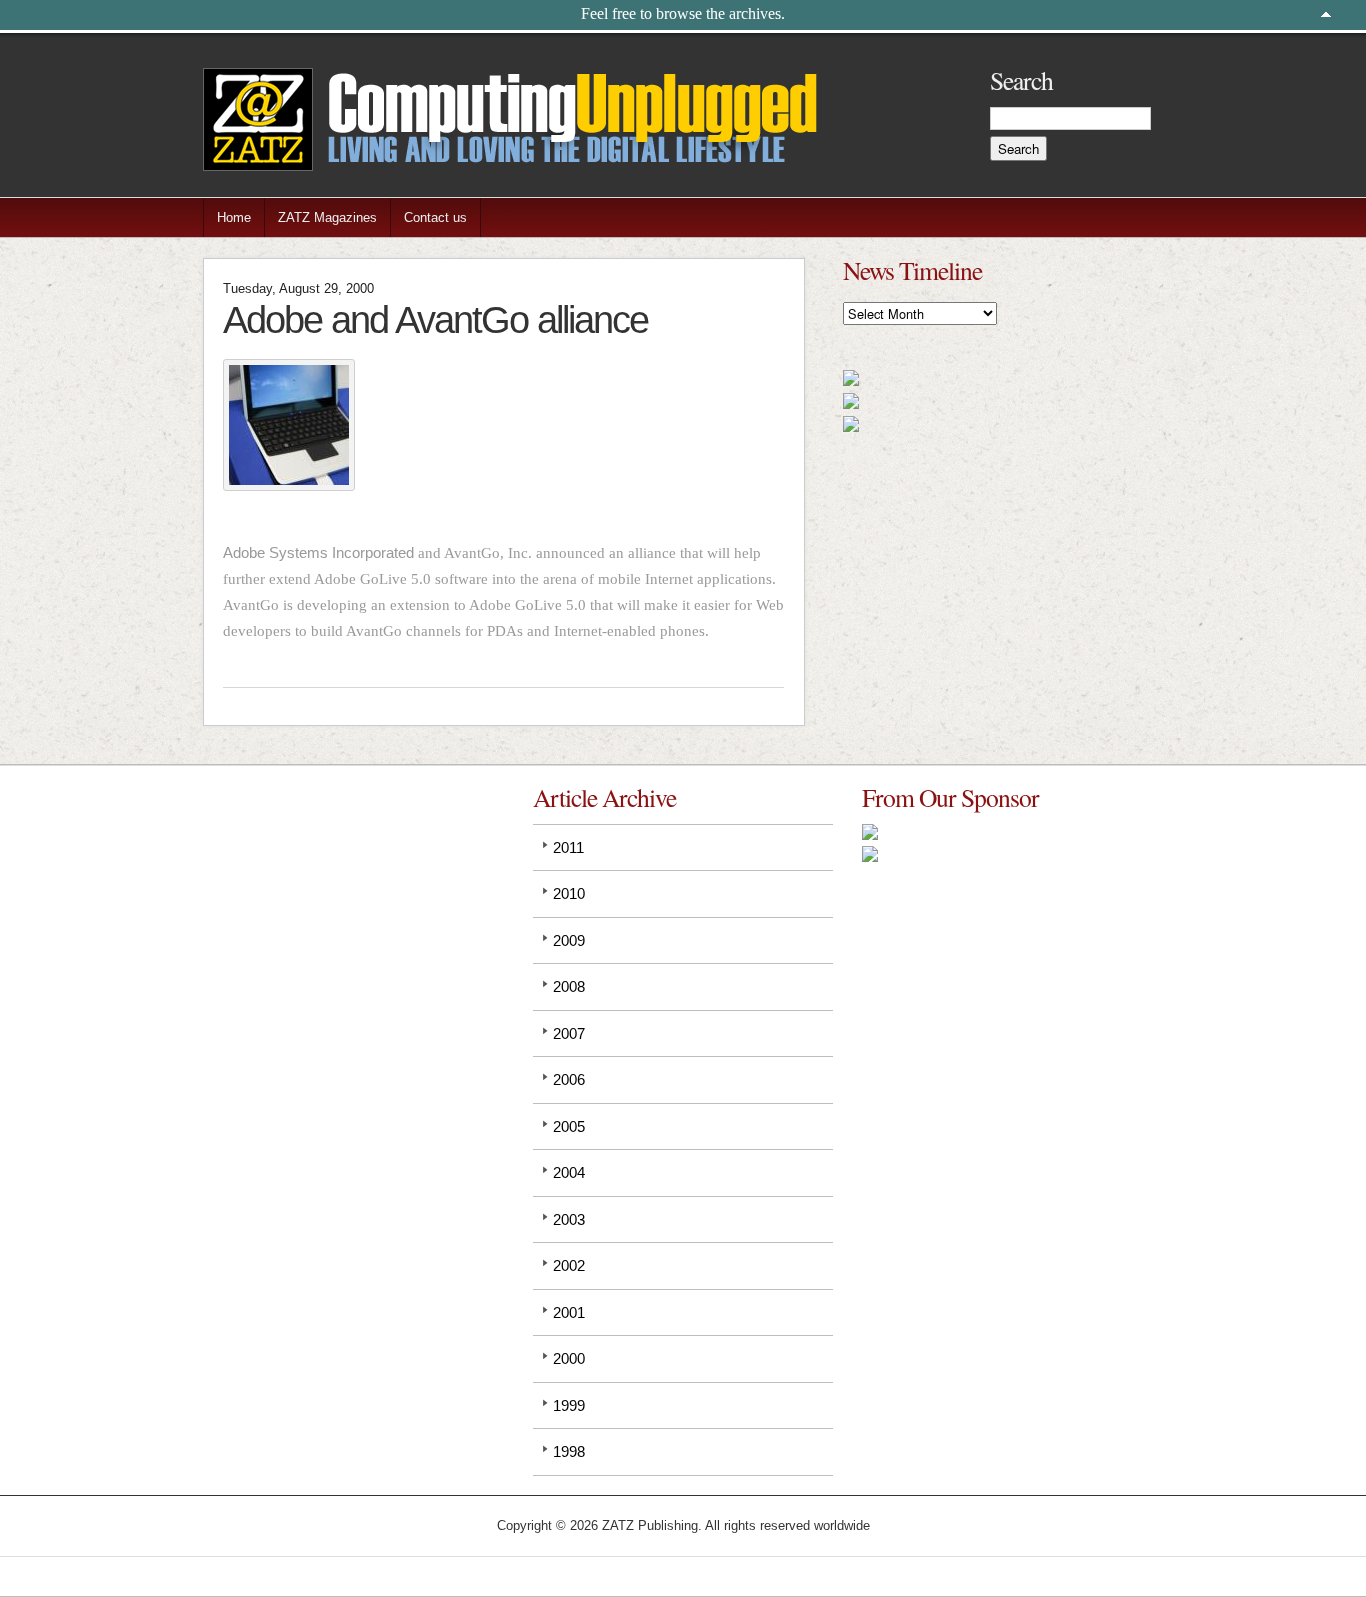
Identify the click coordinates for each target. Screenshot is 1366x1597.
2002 (569, 1265)
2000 (569, 1358)
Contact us (435, 217)
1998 (569, 1451)
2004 (569, 1172)
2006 (569, 1079)
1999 (569, 1405)
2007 (569, 1033)
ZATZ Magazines (327, 217)
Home (234, 217)
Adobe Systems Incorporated (318, 552)
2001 (569, 1312)
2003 (569, 1219)
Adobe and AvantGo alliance (435, 319)
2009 (569, 940)
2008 (569, 986)
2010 (569, 893)
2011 (568, 847)
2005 (569, 1126)
